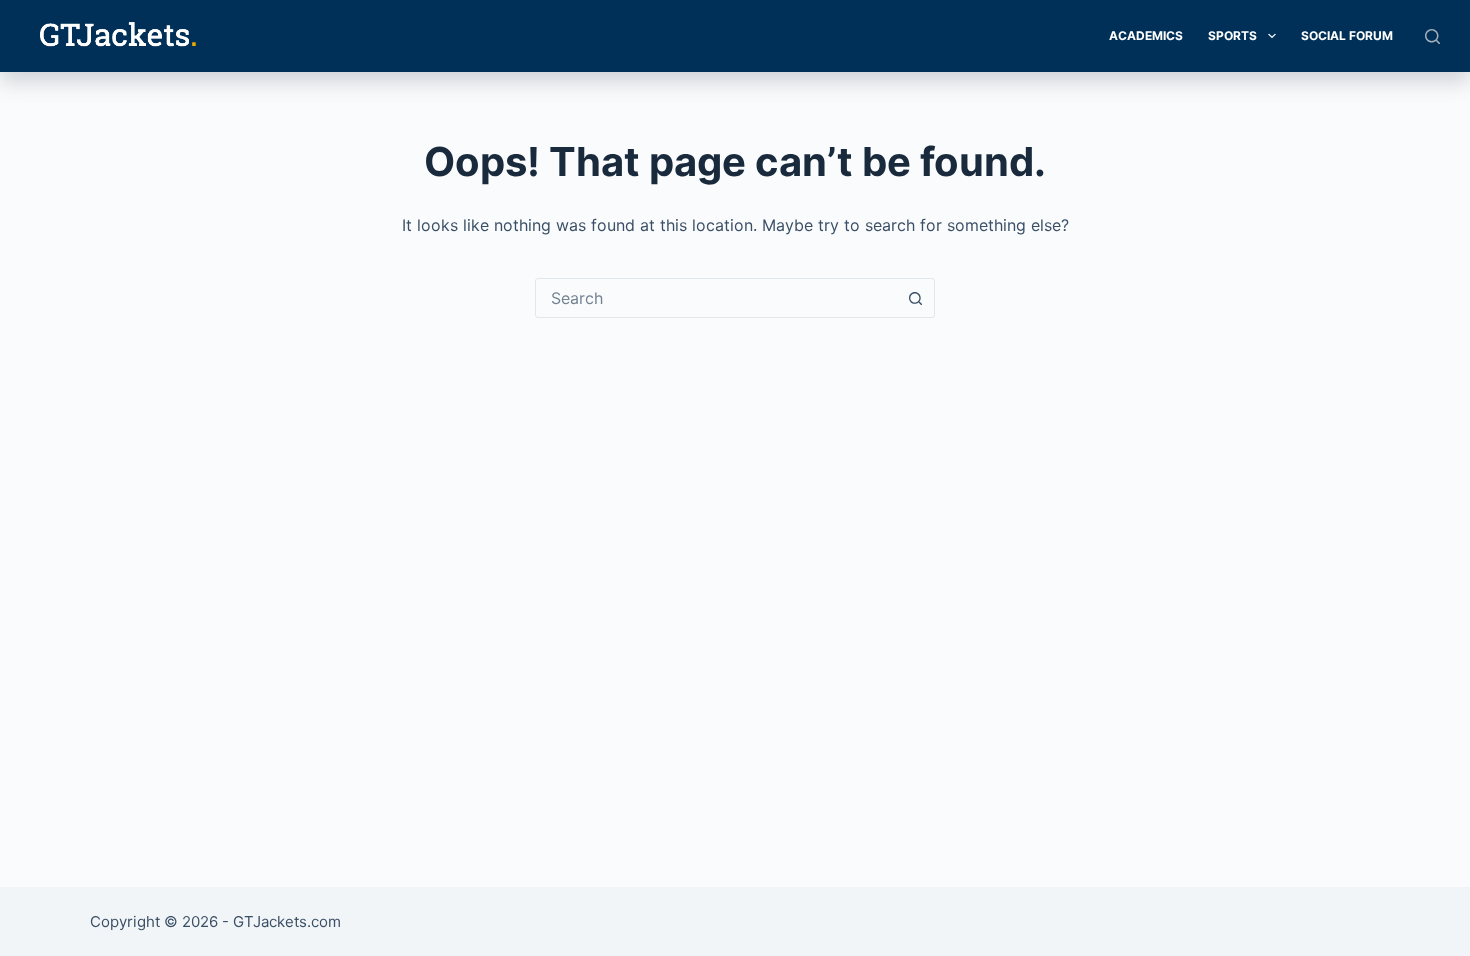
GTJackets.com (287, 921)
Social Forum (1347, 35)
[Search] (1432, 36)
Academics (1146, 35)
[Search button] (915, 298)
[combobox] (716, 298)
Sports (1232, 35)
